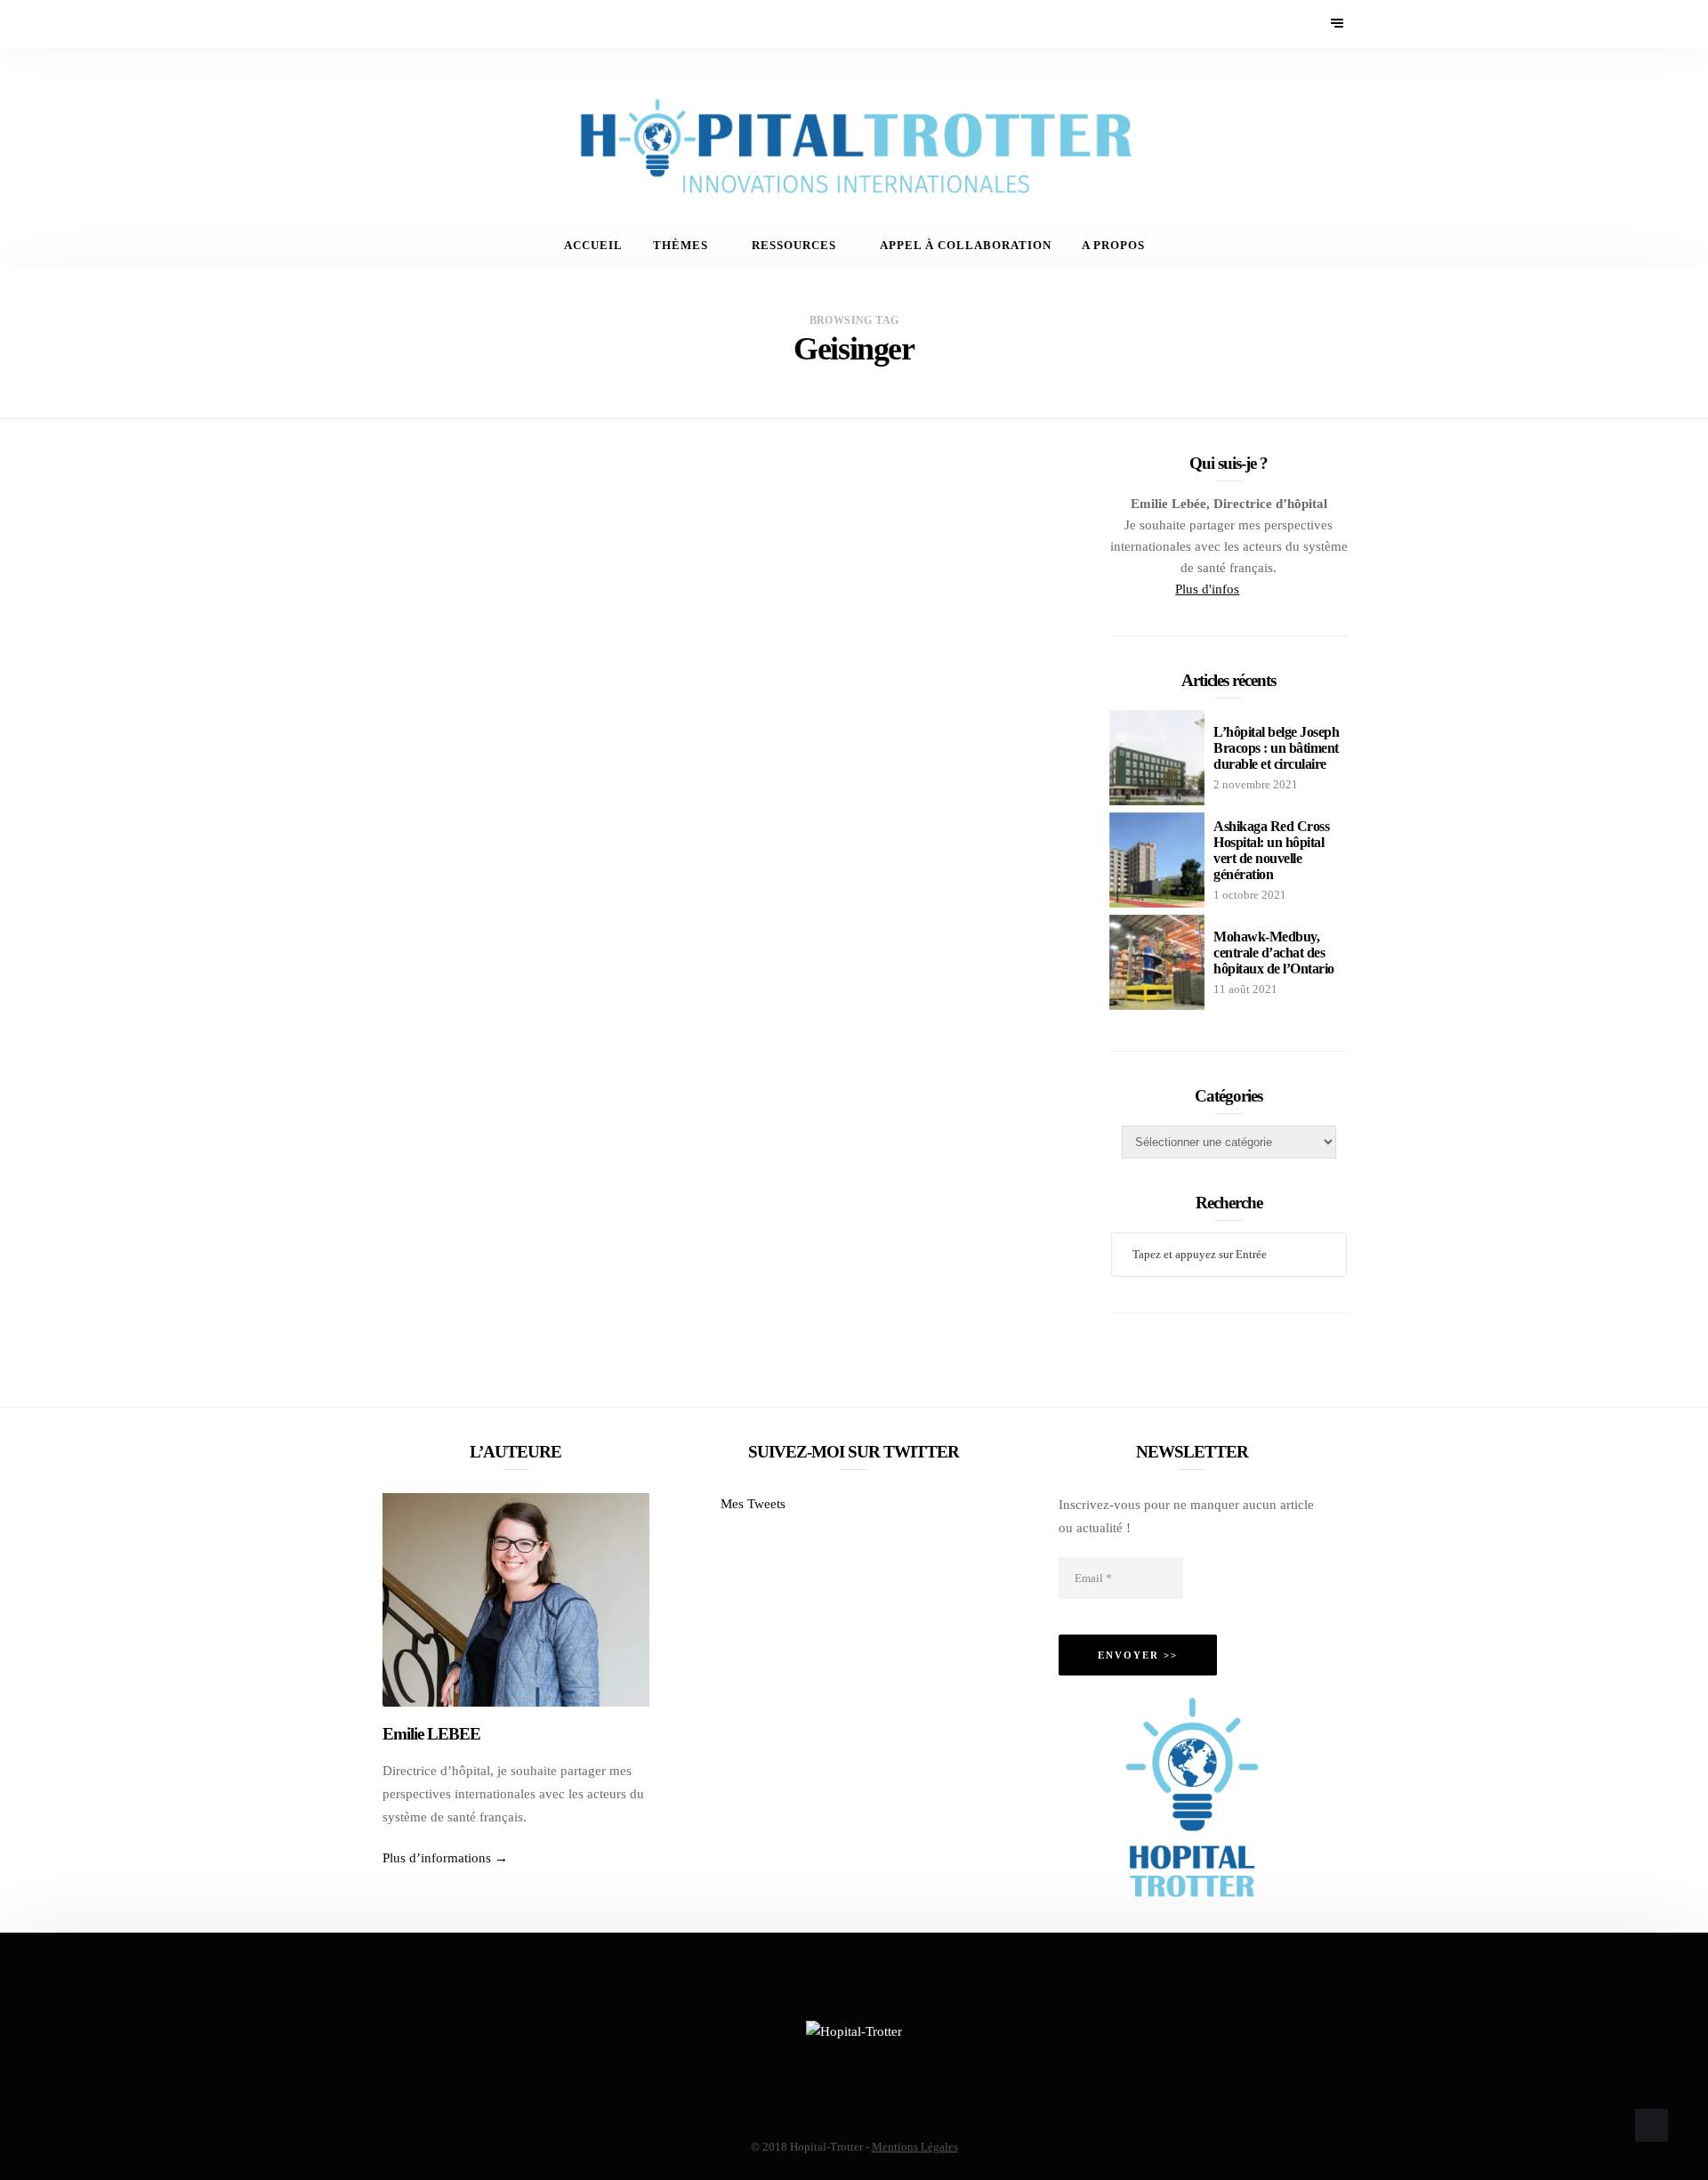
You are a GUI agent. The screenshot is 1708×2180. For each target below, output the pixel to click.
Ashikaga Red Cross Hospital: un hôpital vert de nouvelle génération (1271, 850)
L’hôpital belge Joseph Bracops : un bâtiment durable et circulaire (1276, 748)
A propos (1113, 246)
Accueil (593, 246)
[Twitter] (396, 24)
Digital (694, 518)
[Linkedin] (444, 24)
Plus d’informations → (445, 1858)
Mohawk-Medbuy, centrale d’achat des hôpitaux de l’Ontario (1274, 953)
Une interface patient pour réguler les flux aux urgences (854, 563)
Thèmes (681, 246)
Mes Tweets (753, 1504)
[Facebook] (372, 24)
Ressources (794, 246)
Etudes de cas (781, 518)
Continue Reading (724, 734)
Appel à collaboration (966, 246)
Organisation (890, 518)
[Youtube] (420, 24)
